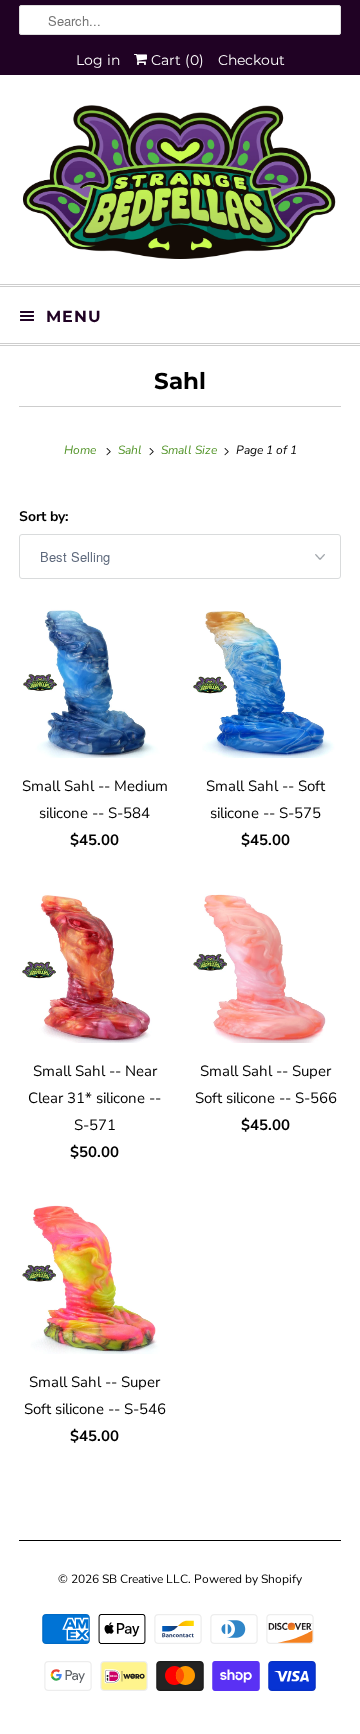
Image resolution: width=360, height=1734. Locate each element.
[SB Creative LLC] (180, 187)
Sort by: (43, 516)
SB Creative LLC (145, 1579)
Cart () (175, 60)
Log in (98, 60)
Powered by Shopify (248, 1579)
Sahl (180, 381)
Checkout (251, 60)
